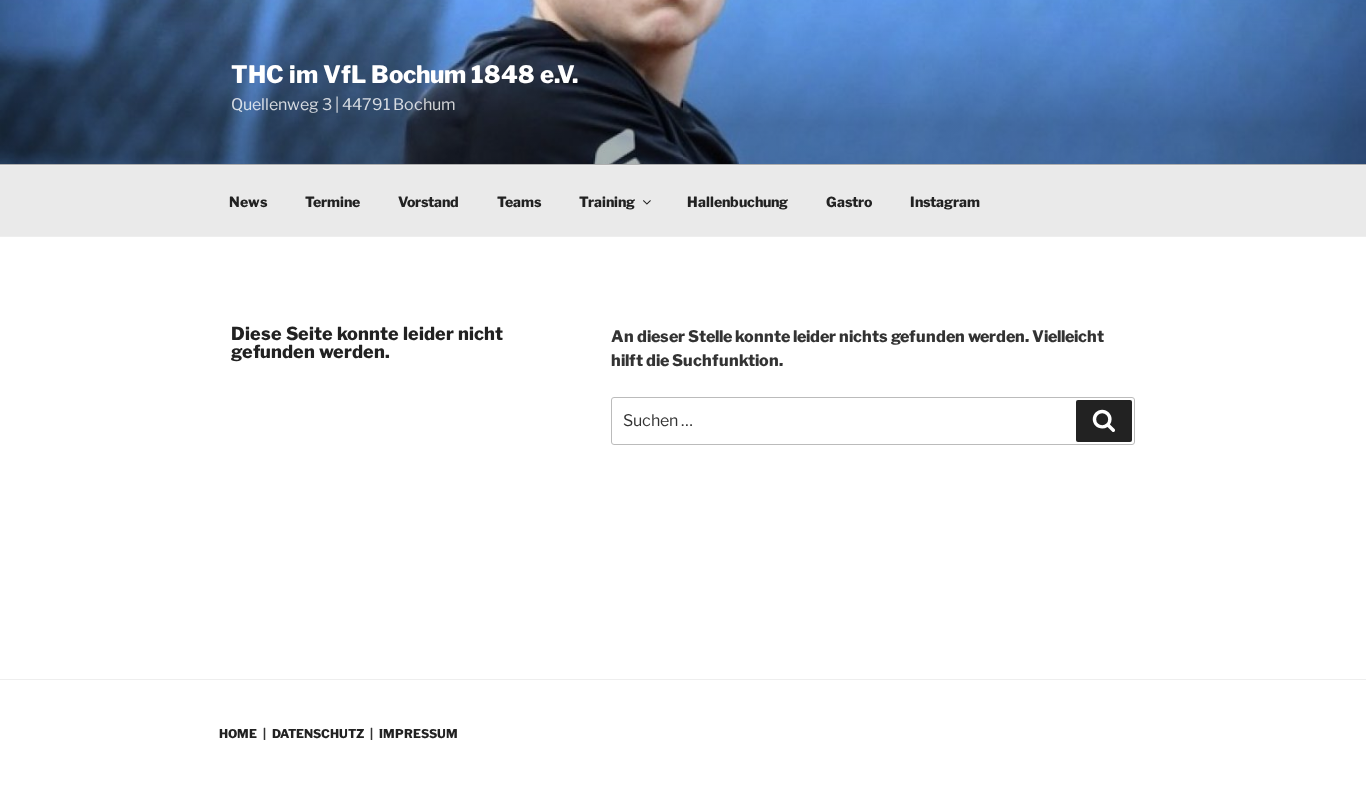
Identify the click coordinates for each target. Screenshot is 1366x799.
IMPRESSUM (418, 733)
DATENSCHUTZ (318, 733)
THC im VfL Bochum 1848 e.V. (404, 74)
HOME (238, 733)
